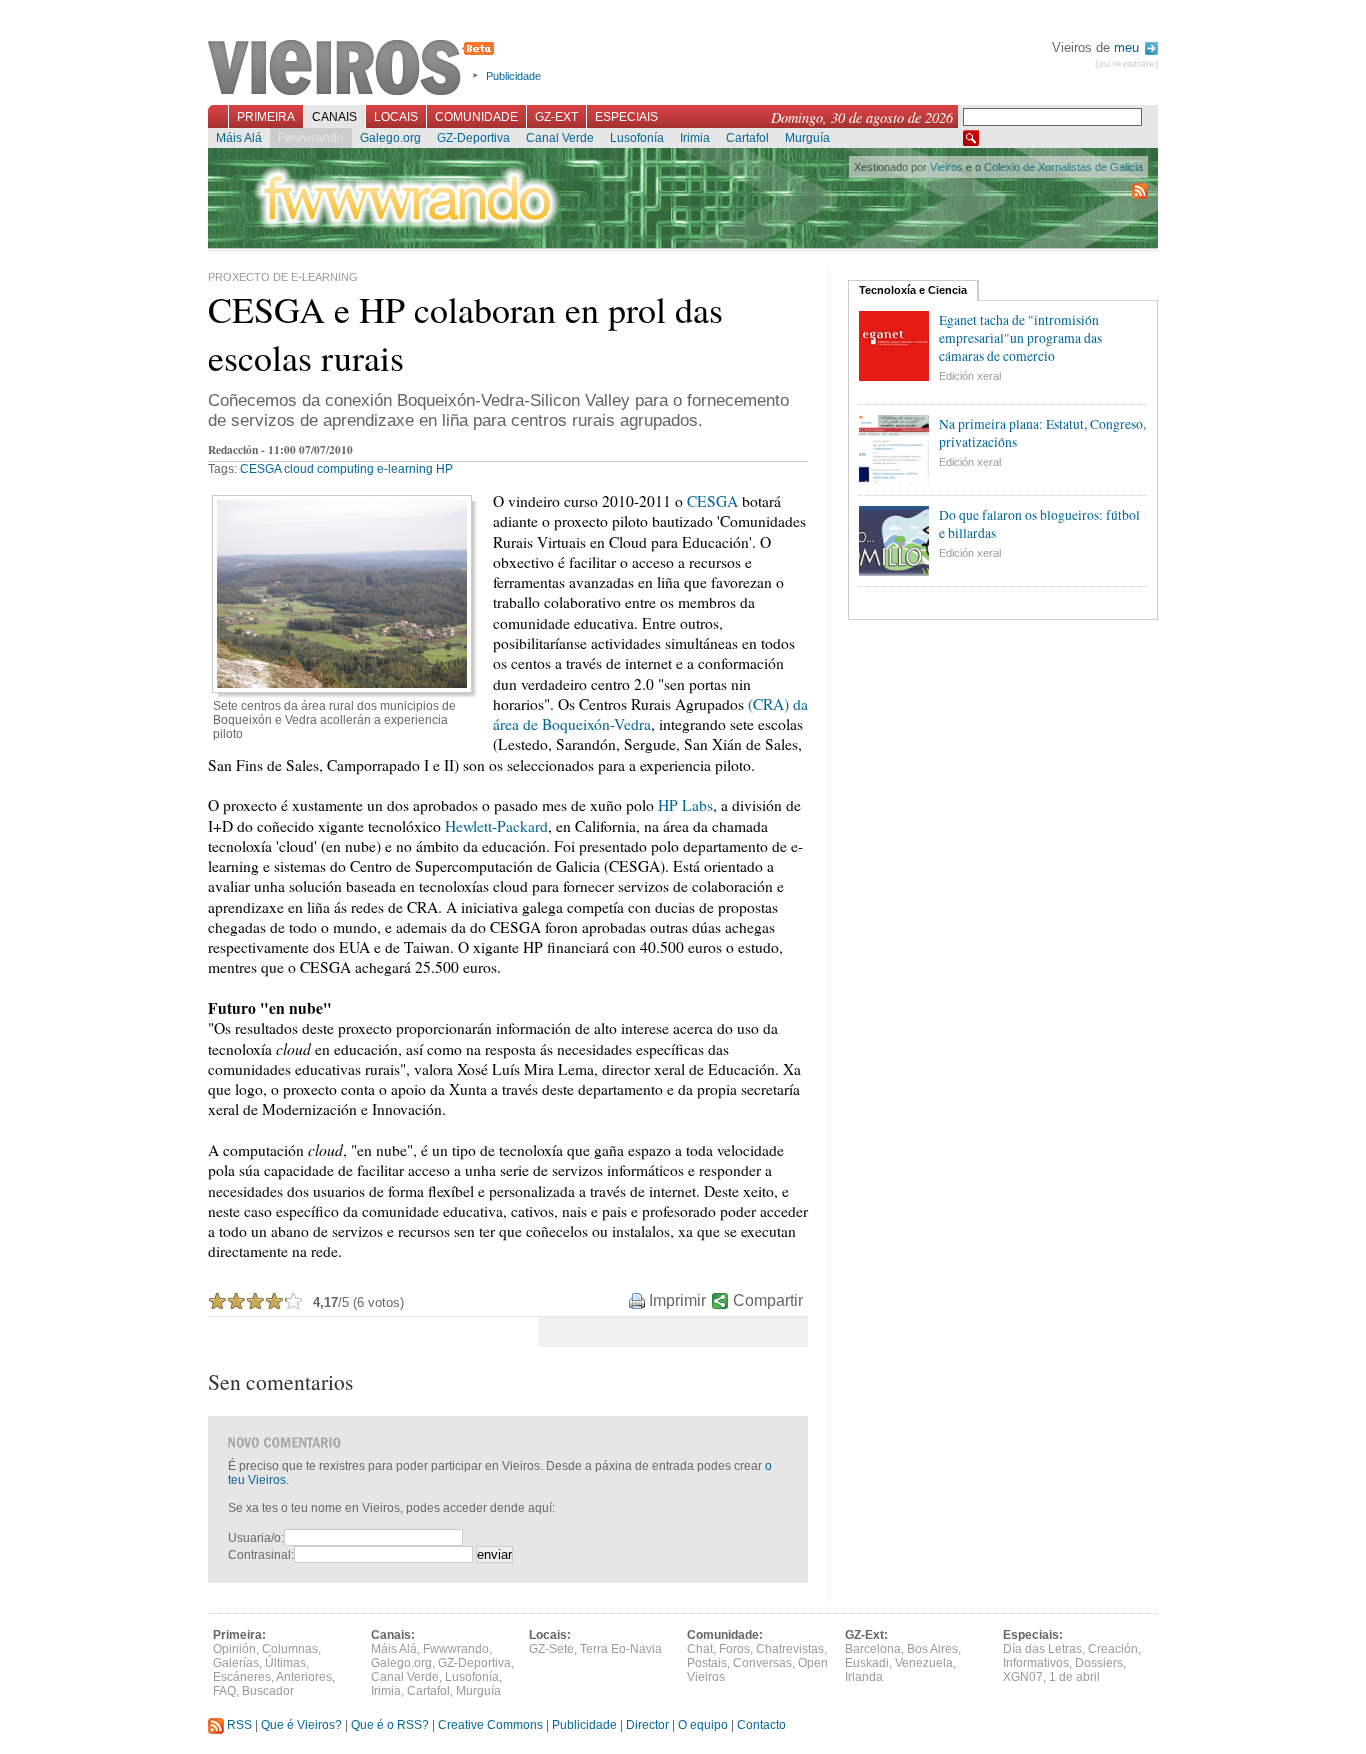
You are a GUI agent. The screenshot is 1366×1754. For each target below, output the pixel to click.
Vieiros (354, 69)
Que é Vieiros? (301, 1725)
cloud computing (329, 469)
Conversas (762, 1663)
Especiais (626, 117)
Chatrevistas (790, 1649)
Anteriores (304, 1677)
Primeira (266, 117)
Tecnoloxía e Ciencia (913, 290)
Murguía (807, 138)
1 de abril (1074, 1677)
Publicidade (513, 76)
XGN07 (1023, 1677)
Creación (1113, 1649)
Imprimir (677, 1300)
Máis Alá (239, 138)
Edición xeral (970, 376)
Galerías (236, 1663)
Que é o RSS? (390, 1725)
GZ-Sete (551, 1649)
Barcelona (873, 1649)
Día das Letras (1042, 1649)
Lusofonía (637, 138)
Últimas (285, 1663)
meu (1128, 47)
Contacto (761, 1725)
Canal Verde (560, 138)
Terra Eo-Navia (621, 1649)
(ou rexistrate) (1126, 63)
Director (647, 1725)
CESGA (260, 469)
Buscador (268, 1691)
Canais (334, 117)
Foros (734, 1649)
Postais (707, 1663)
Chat (700, 1649)
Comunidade (476, 117)
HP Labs (685, 805)
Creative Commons (490, 1725)
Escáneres (242, 1677)
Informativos (1036, 1663)
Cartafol (747, 138)
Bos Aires (932, 1649)
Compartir (768, 1300)
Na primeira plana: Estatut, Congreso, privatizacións (1042, 433)
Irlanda (864, 1677)
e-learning (405, 469)
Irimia (695, 138)
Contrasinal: (261, 1555)
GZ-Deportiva (473, 138)
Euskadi (867, 1663)
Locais (396, 117)
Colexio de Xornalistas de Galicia (1063, 167)
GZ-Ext (556, 117)
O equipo (703, 1725)
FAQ (224, 1691)
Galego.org (390, 138)
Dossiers (1099, 1663)
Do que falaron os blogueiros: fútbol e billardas (1039, 524)
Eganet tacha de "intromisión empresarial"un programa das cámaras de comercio (1020, 338)
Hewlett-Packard (496, 826)
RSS (238, 1725)
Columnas (290, 1649)
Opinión (234, 1649)
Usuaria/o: (256, 1538)
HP (444, 469)
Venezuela (924, 1663)
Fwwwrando (311, 138)
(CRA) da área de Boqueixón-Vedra (650, 714)
